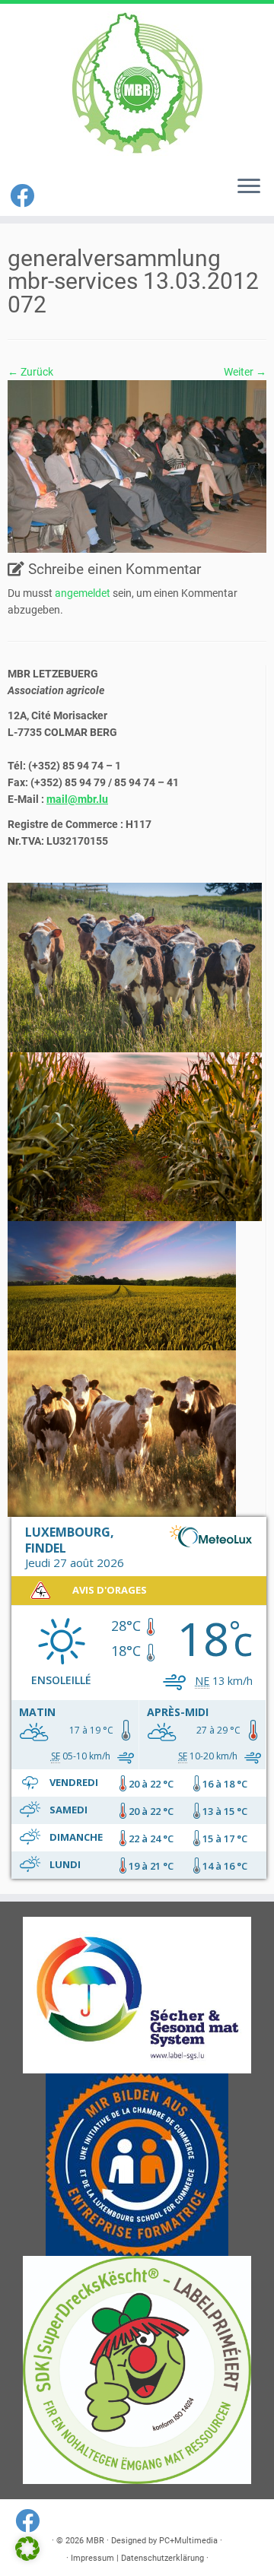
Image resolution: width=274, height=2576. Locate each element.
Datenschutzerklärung (162, 2558)
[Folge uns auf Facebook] (24, 196)
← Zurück (30, 372)
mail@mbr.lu (77, 799)
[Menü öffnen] (249, 187)
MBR (95, 2541)
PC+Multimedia (188, 2541)
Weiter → (245, 372)
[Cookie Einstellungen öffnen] (27, 2557)
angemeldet (83, 593)
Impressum (92, 2558)
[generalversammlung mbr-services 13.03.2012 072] (137, 465)
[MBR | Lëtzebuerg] (137, 84)
